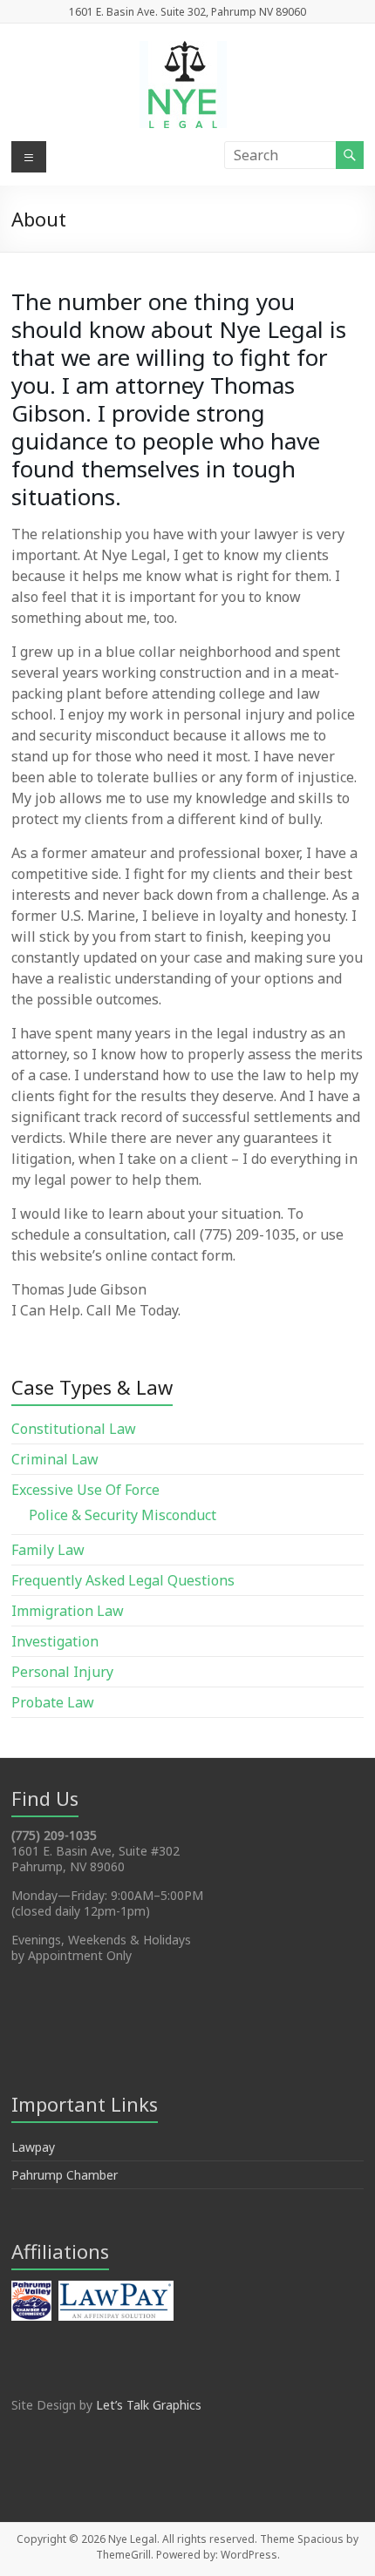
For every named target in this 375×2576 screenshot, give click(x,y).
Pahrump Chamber (65, 2175)
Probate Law (53, 1702)
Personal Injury (62, 1672)
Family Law (48, 1550)
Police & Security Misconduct (123, 1515)
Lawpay (33, 2147)
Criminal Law (55, 1459)
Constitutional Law (74, 1429)
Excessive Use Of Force (85, 1490)
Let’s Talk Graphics (149, 2405)
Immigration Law (68, 1611)
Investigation (55, 1641)
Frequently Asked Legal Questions (123, 1580)
